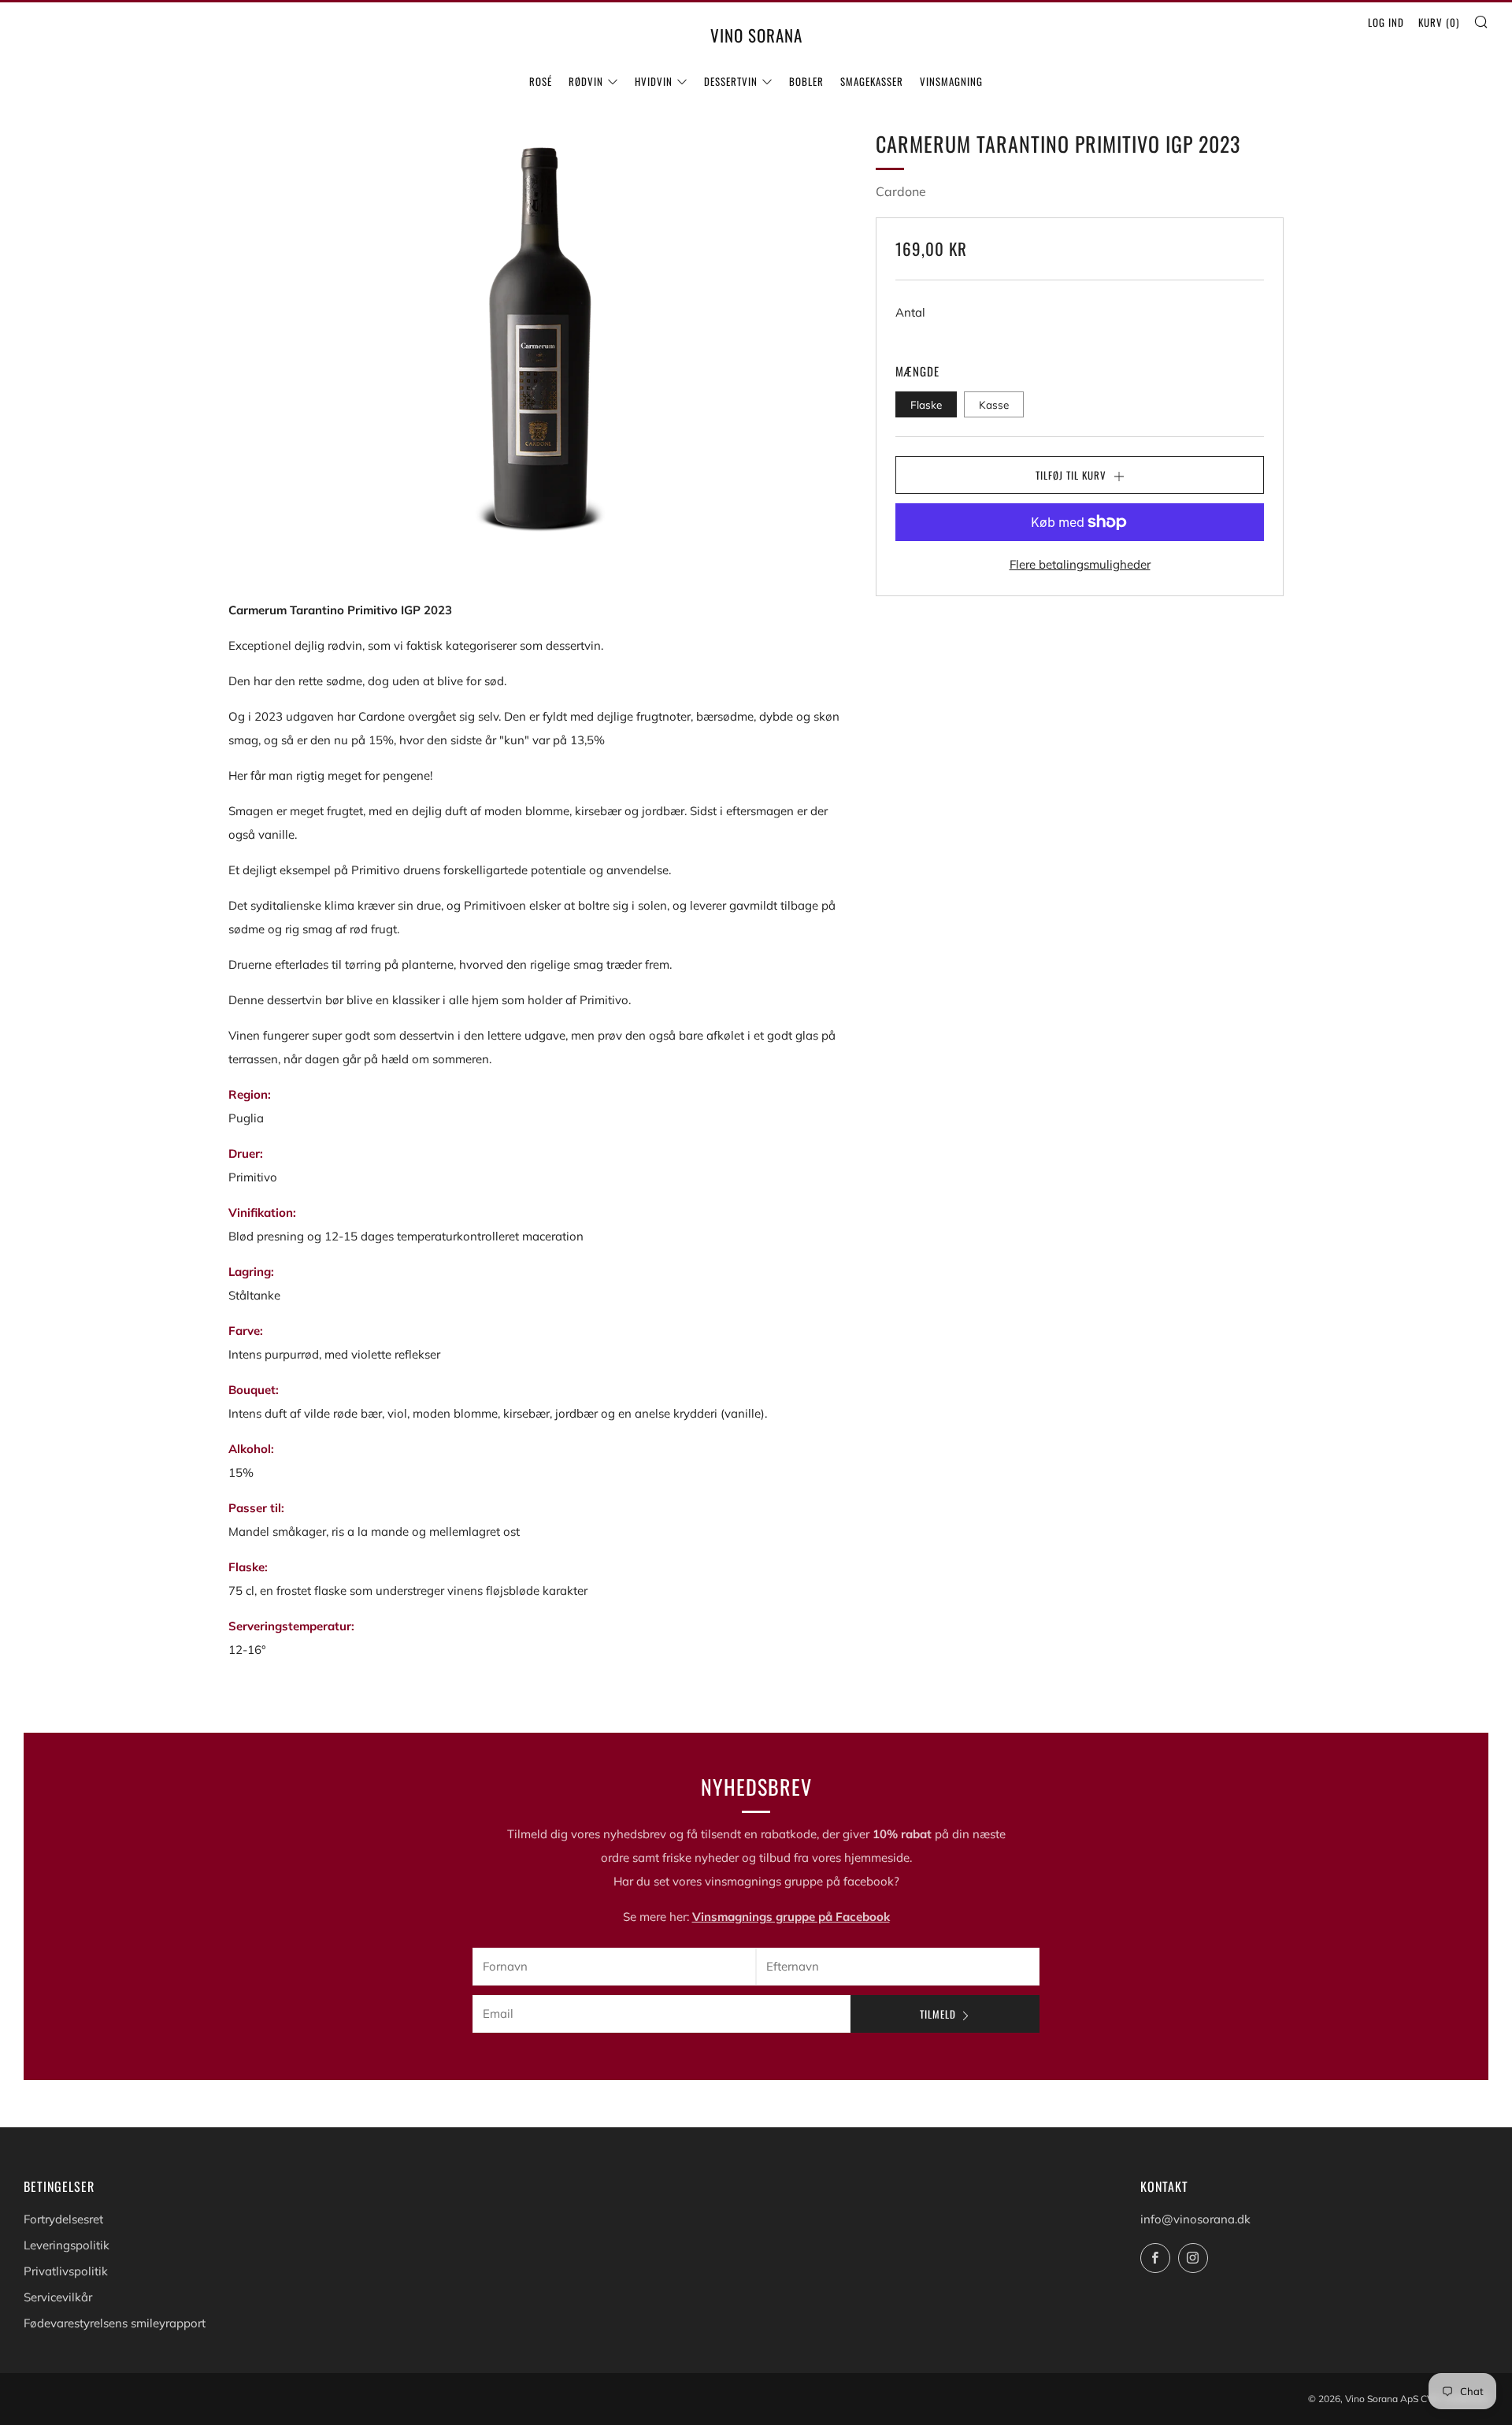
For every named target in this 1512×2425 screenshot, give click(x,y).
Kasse (994, 404)
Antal (910, 311)
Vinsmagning (951, 81)
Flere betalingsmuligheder (1080, 564)
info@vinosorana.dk (1195, 2219)
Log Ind (1386, 22)
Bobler (806, 81)
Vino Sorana (756, 35)
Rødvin (586, 81)
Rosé (541, 81)
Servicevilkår (58, 2297)
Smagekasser (872, 81)
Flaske (926, 404)
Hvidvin (654, 81)
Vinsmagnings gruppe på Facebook (791, 1917)
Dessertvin (731, 81)
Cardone (901, 191)
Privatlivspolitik (66, 2271)
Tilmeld (938, 2014)
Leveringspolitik (67, 2245)
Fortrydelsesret (63, 2219)
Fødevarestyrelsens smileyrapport (115, 2323)
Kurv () (1439, 22)
